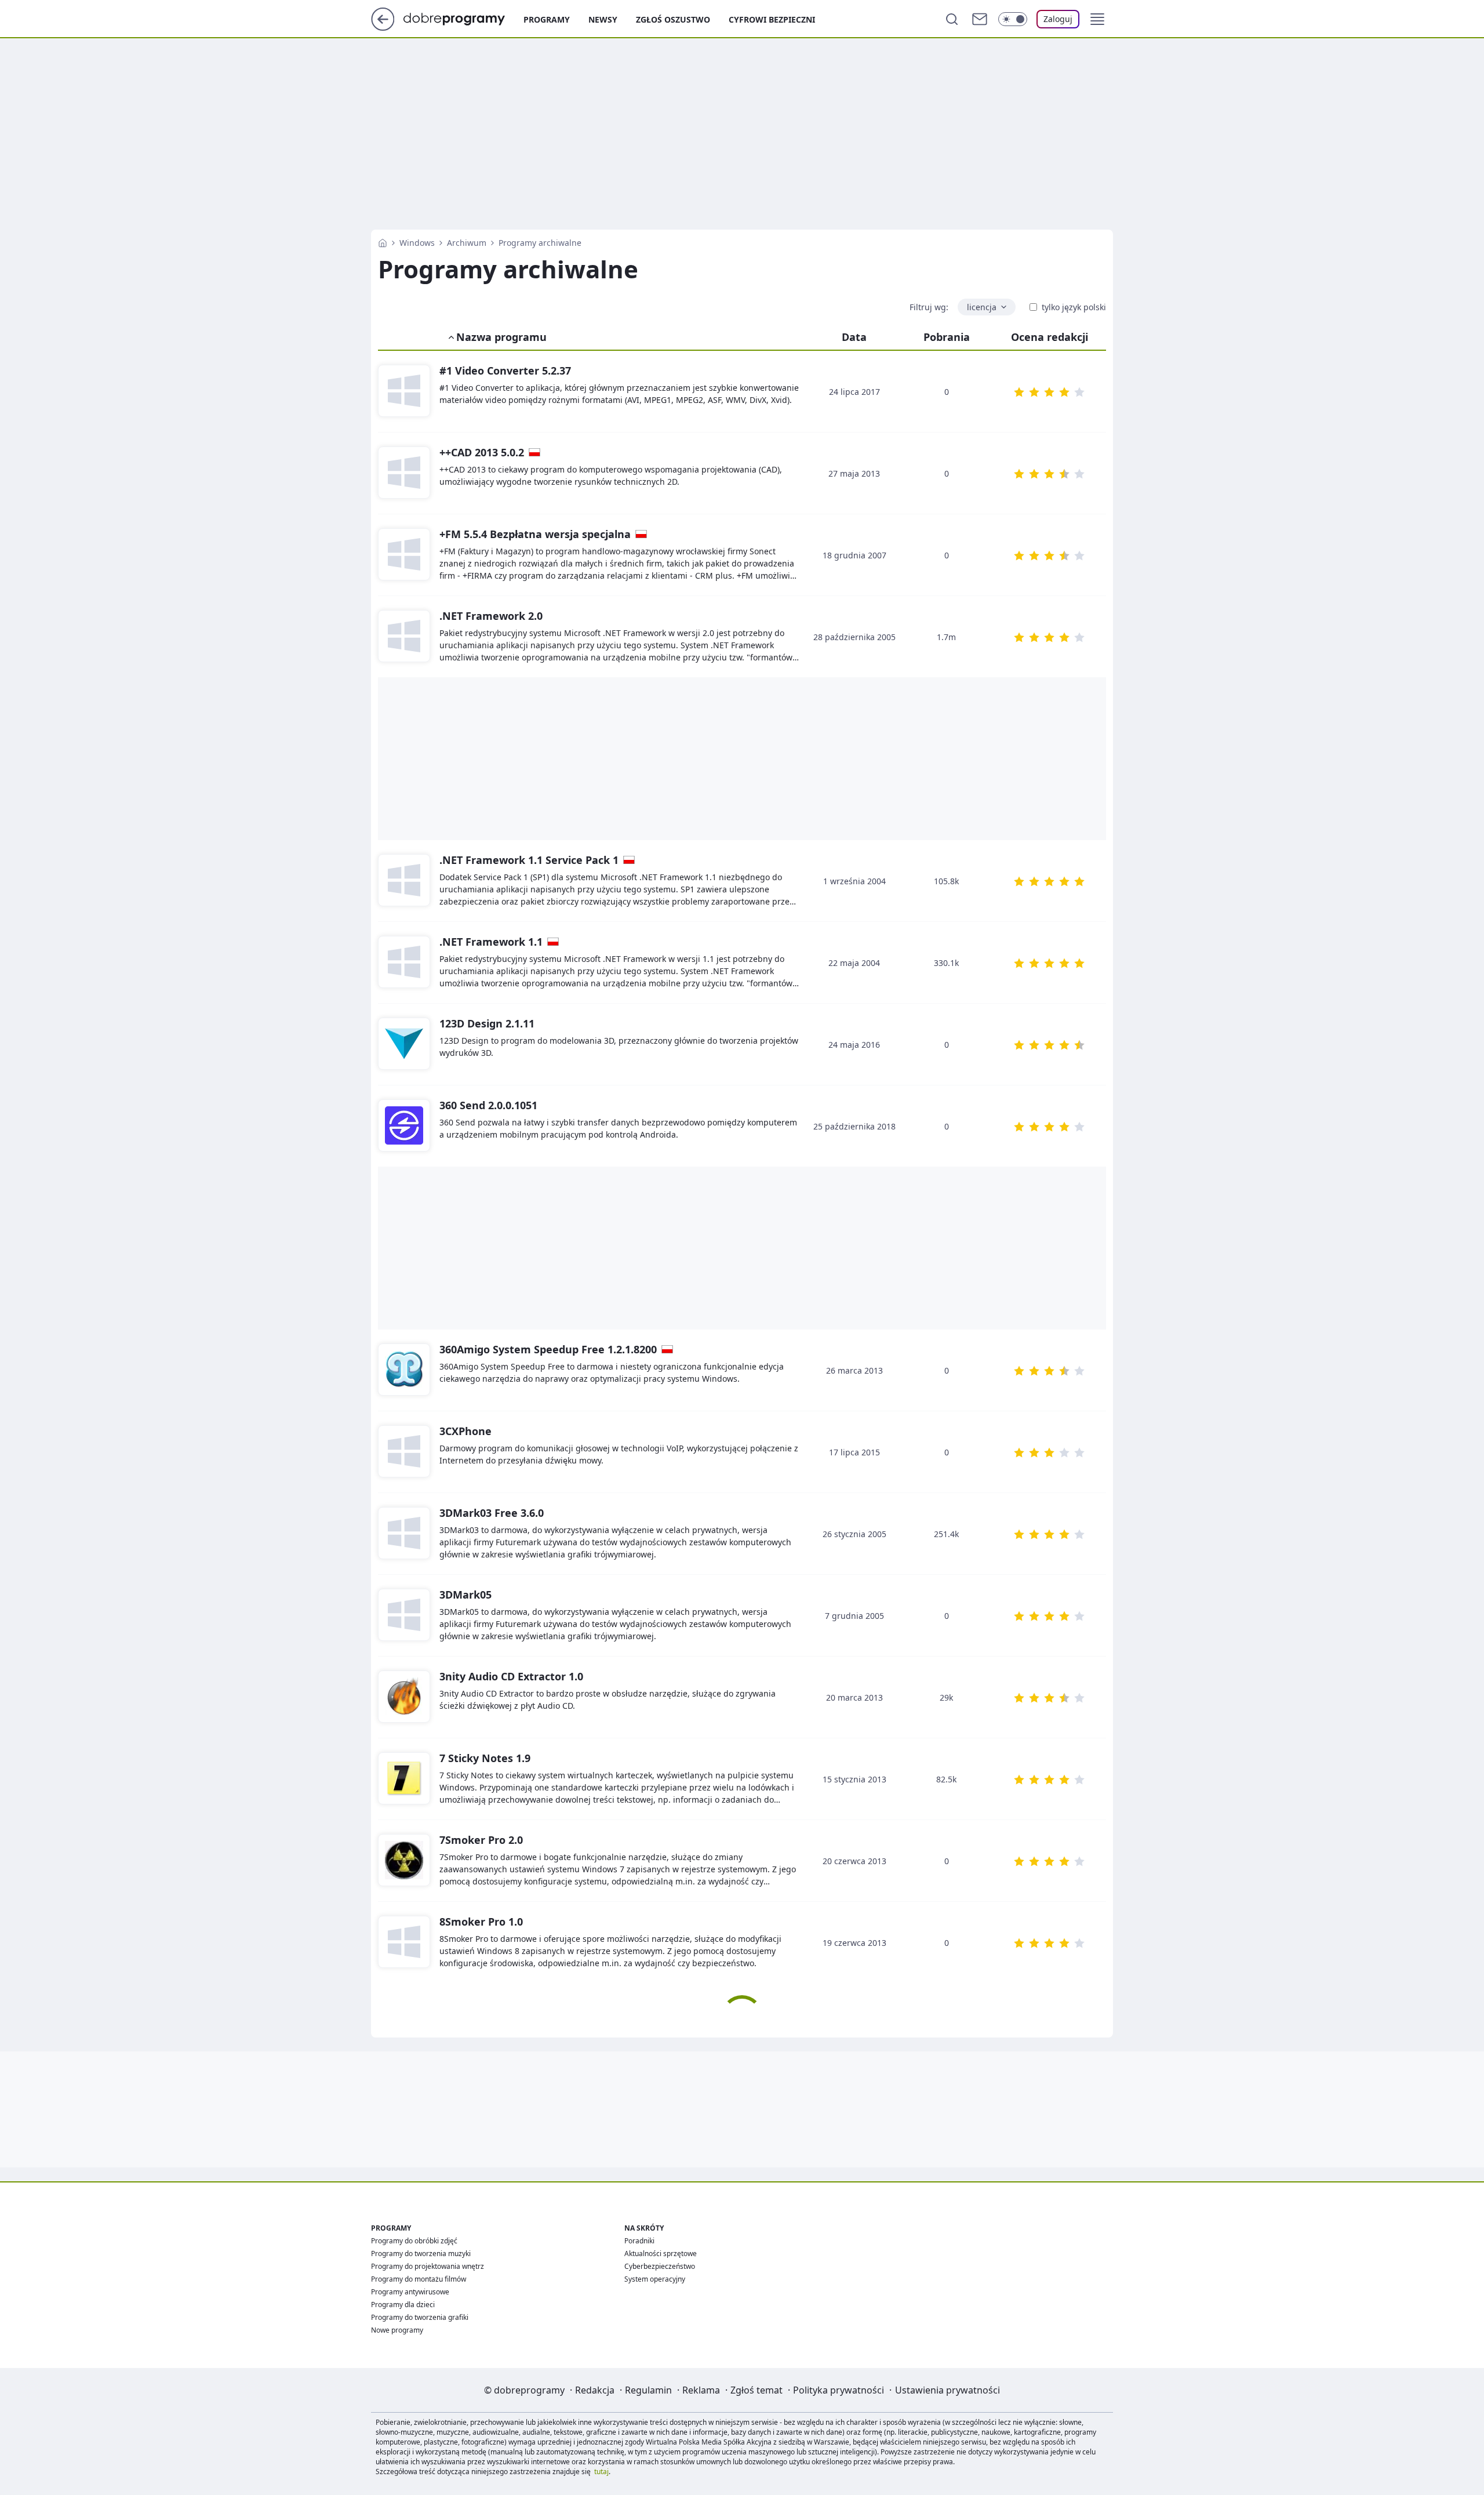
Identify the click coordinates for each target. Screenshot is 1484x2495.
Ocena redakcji (1050, 337)
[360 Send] (404, 1126)
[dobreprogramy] (463, 18)
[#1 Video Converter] (404, 391)
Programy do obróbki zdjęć (414, 2241)
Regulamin (648, 2390)
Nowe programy (397, 2330)
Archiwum (467, 243)
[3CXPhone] (404, 1452)
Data (854, 337)
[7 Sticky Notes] (404, 1779)
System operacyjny (655, 2279)
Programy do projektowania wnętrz (428, 2266)
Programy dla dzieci (403, 2305)
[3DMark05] (404, 1615)
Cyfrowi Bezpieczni (772, 19)
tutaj (601, 2472)
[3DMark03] (404, 1534)
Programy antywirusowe (410, 2292)
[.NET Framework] (404, 637)
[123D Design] (404, 1044)
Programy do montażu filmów (419, 2279)
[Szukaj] (952, 19)
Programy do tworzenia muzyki (421, 2254)
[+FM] (404, 555)
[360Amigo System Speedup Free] (404, 1370)
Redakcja (595, 2390)
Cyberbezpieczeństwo (660, 2266)
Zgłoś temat (756, 2390)
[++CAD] (404, 473)
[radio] (1019, 392)
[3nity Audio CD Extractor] (404, 1697)
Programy (547, 19)
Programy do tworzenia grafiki (420, 2317)
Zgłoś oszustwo (673, 19)
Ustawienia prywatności (947, 2390)
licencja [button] (982, 307)
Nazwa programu (501, 337)
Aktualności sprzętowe (661, 2254)
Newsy (603, 19)
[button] (1097, 19)
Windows (417, 243)
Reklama (701, 2390)
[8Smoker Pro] (404, 1942)
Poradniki (639, 2241)
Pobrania (947, 337)
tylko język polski (1074, 307)
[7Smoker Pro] (404, 1861)
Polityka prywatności (839, 2390)
